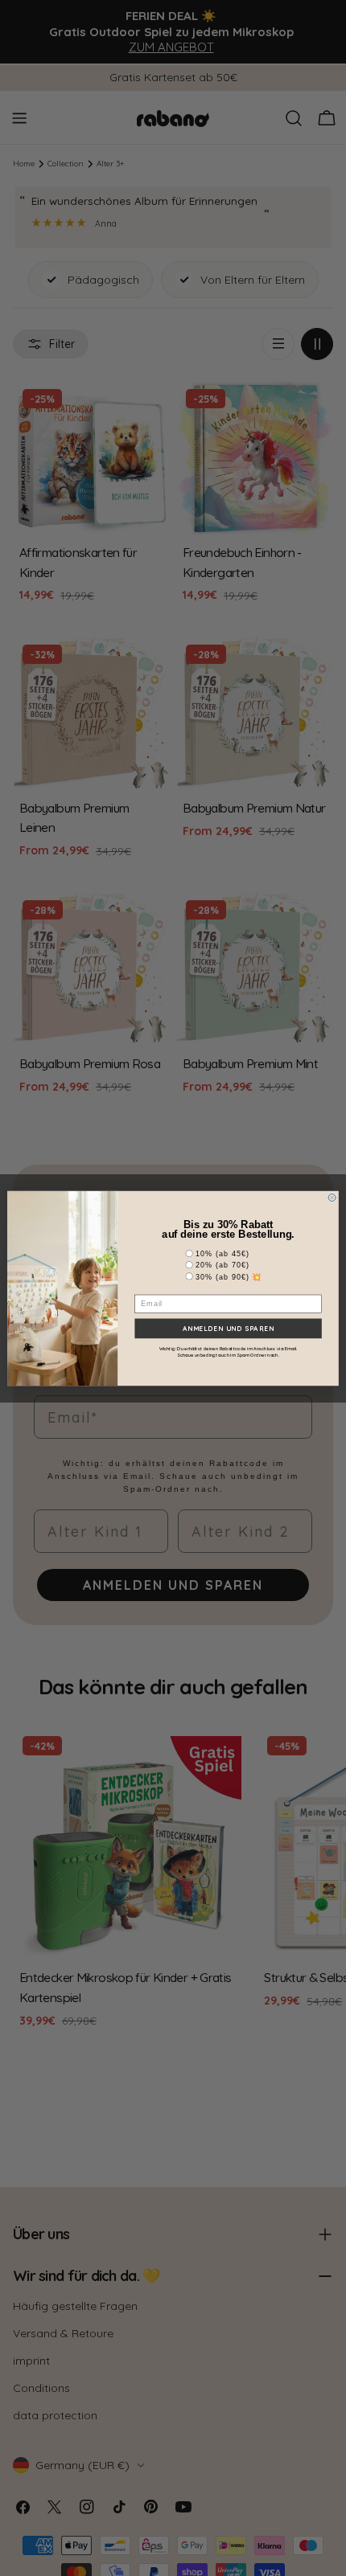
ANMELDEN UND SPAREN (229, 1328)
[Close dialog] (332, 1197)
